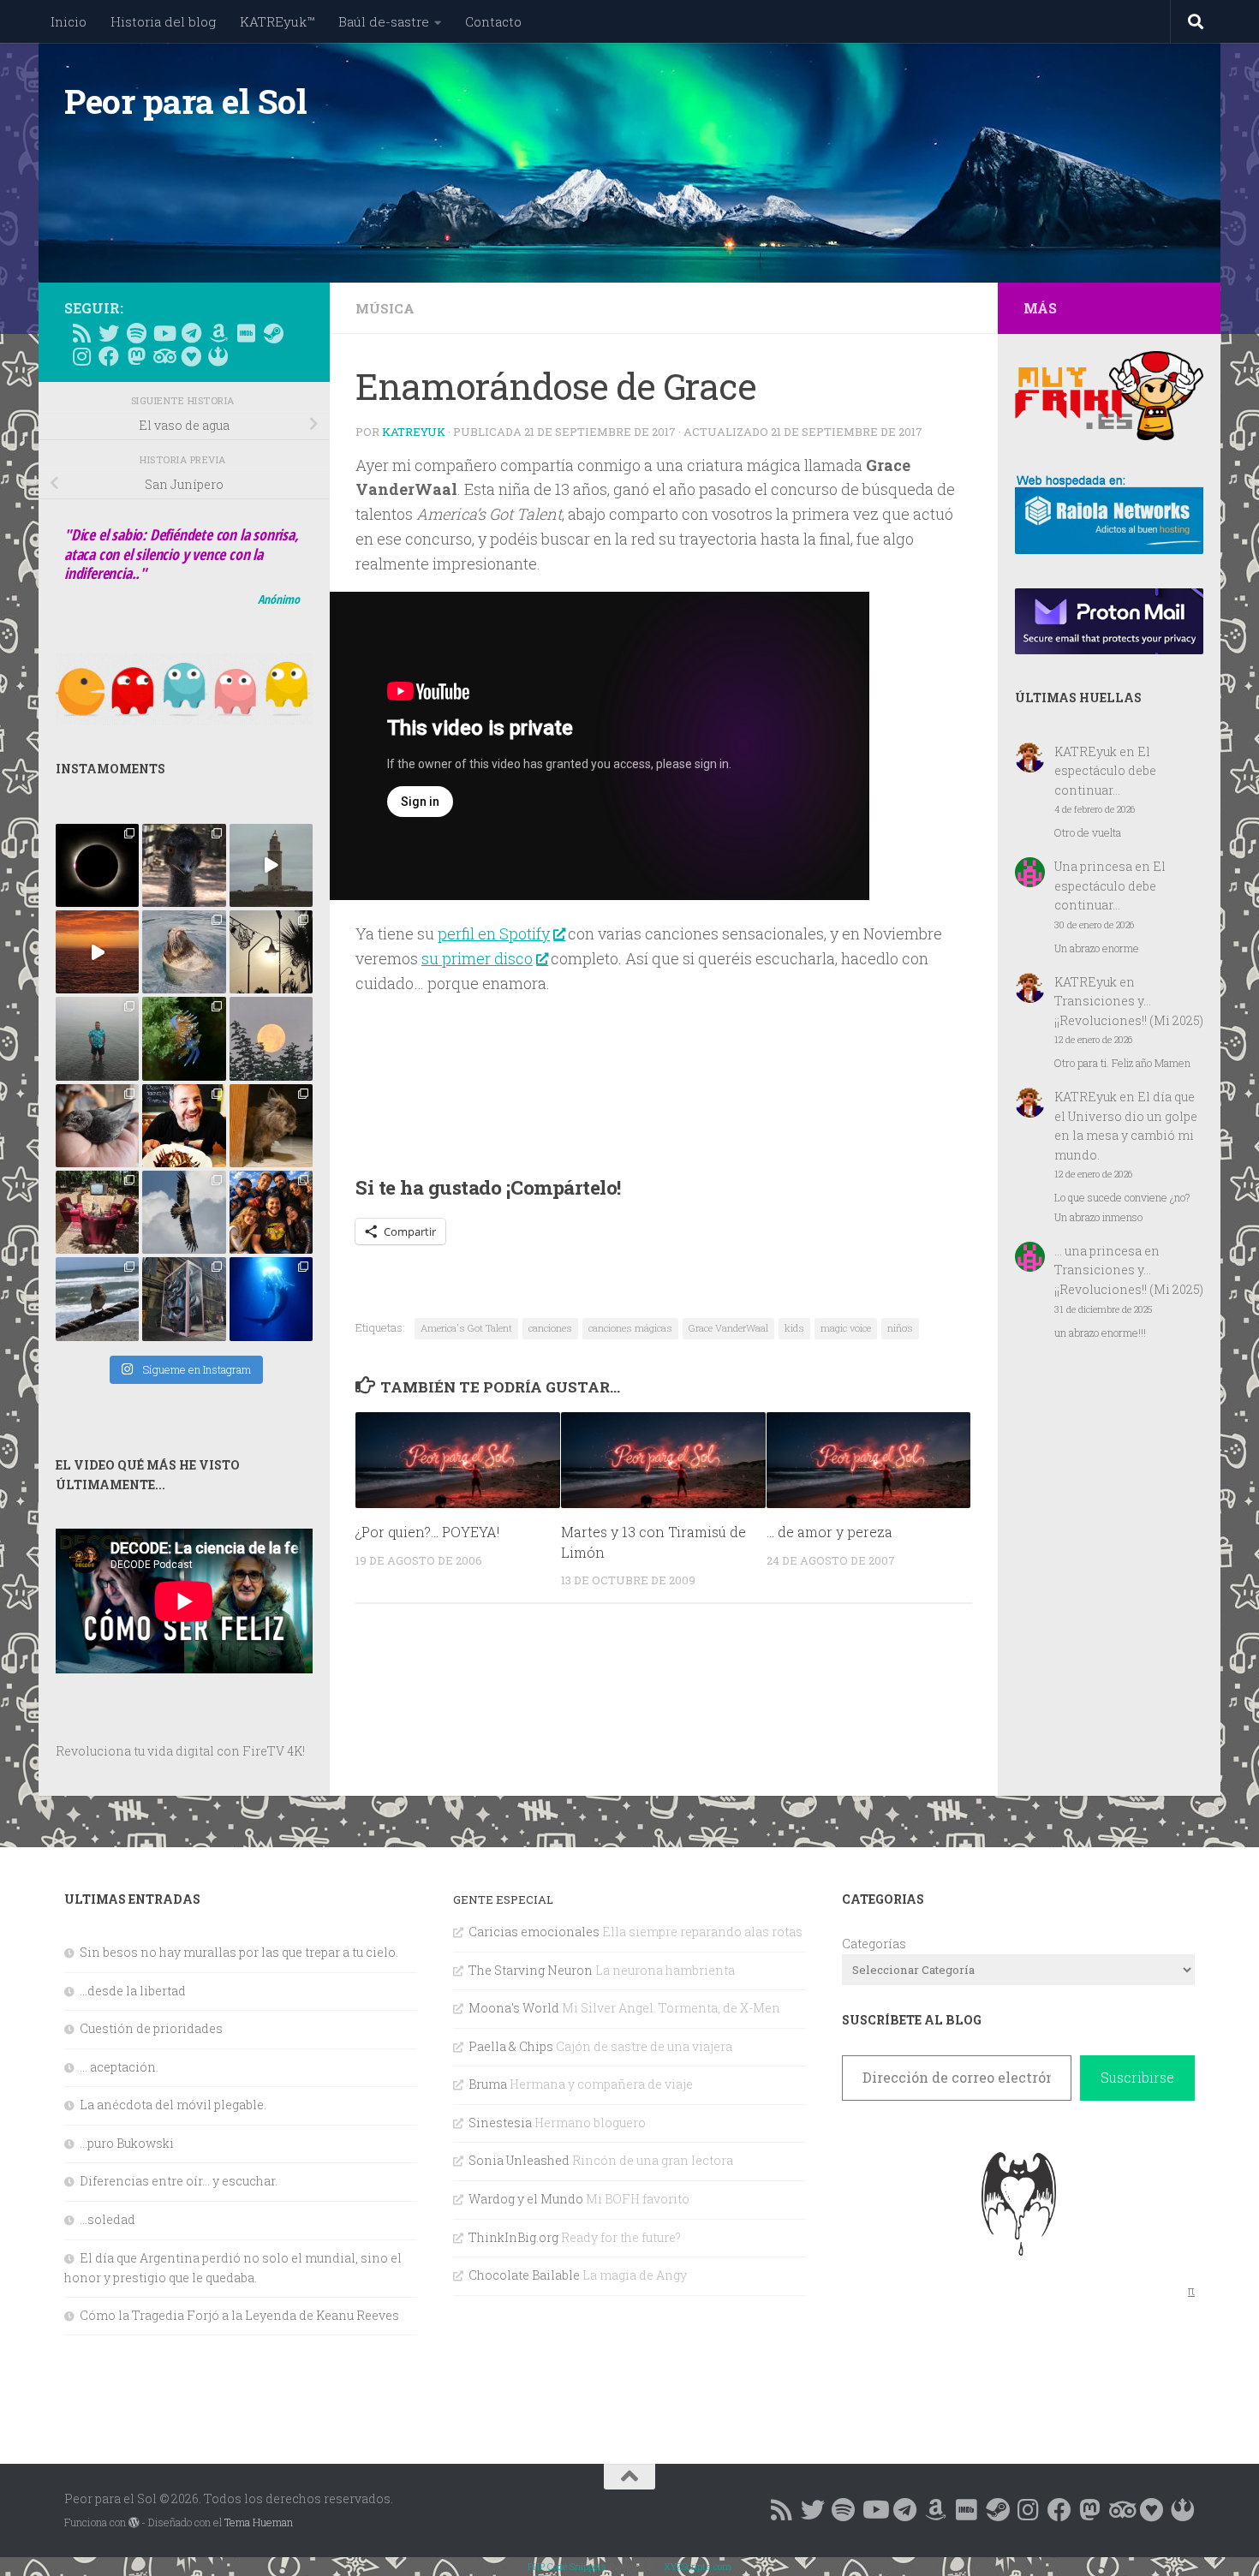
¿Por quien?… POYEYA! (427, 1531)
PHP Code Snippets (567, 2566)
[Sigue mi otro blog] (218, 356)
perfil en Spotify (494, 933)
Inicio (69, 21)
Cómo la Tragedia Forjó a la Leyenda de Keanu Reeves (239, 2315)
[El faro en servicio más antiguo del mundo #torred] (271, 865)
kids (794, 1328)
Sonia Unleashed (519, 2160)
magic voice (846, 1328)
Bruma (488, 2084)
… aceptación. (119, 2067)
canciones (550, 1328)
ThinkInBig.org (513, 2237)
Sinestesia (500, 2123)
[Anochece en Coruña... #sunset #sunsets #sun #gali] (97, 952)
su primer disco (477, 958)
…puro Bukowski (127, 2143)
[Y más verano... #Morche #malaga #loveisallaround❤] (271, 952)
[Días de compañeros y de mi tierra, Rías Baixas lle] (97, 1212)
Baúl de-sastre (384, 21)
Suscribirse (1137, 2077)
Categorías (874, 1944)
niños (900, 1328)
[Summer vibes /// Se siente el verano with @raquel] (97, 1038)
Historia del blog (163, 21)
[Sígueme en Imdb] (246, 333)
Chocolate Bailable (524, 2275)
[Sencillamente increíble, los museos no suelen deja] (184, 1299)
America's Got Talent (466, 1328)
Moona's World (514, 2008)
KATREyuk (414, 432)
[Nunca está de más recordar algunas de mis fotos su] (271, 1299)
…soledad (107, 2219)
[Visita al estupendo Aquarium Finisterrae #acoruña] (184, 952)
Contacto (493, 21)
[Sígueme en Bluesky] (109, 333)
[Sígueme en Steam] (273, 333)
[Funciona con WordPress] (134, 2523)
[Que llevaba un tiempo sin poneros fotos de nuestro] (271, 1126)
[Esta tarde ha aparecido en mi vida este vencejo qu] (97, 1126)
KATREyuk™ (277, 21)
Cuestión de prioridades (151, 2028)
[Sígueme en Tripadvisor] (164, 356)
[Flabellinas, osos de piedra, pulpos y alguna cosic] (184, 1038)
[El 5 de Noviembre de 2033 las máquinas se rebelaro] (184, 1126)
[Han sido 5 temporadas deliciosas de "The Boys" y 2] (271, 1212)
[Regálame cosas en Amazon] (218, 333)
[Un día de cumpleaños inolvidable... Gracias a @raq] (184, 1212)
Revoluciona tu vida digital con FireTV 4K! (180, 1751)
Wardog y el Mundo (526, 2199)
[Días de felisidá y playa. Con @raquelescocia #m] (97, 1299)
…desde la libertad (133, 1991)
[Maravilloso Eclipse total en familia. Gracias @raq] (97, 865)
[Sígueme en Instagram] (81, 356)
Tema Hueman (259, 2522)
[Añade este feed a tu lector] (81, 333)
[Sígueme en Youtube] (164, 333)
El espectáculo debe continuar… (1105, 771)
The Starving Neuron (531, 1970)
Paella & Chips (511, 2046)
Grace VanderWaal (728, 1328)
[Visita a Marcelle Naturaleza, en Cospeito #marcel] (184, 865)
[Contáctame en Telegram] (191, 333)
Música (385, 308)
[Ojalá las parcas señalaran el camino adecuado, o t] (271, 1038)
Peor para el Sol (185, 101)
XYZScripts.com (698, 2566)
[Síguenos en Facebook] (109, 356)
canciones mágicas (630, 1328)
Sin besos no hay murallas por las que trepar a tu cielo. (239, 1952)
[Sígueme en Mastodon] (136, 356)
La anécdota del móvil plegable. (173, 2105)
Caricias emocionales (534, 1932)
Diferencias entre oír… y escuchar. (179, 2181)
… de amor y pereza (829, 1531)
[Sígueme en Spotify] (136, 333)
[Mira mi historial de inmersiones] (191, 356)
